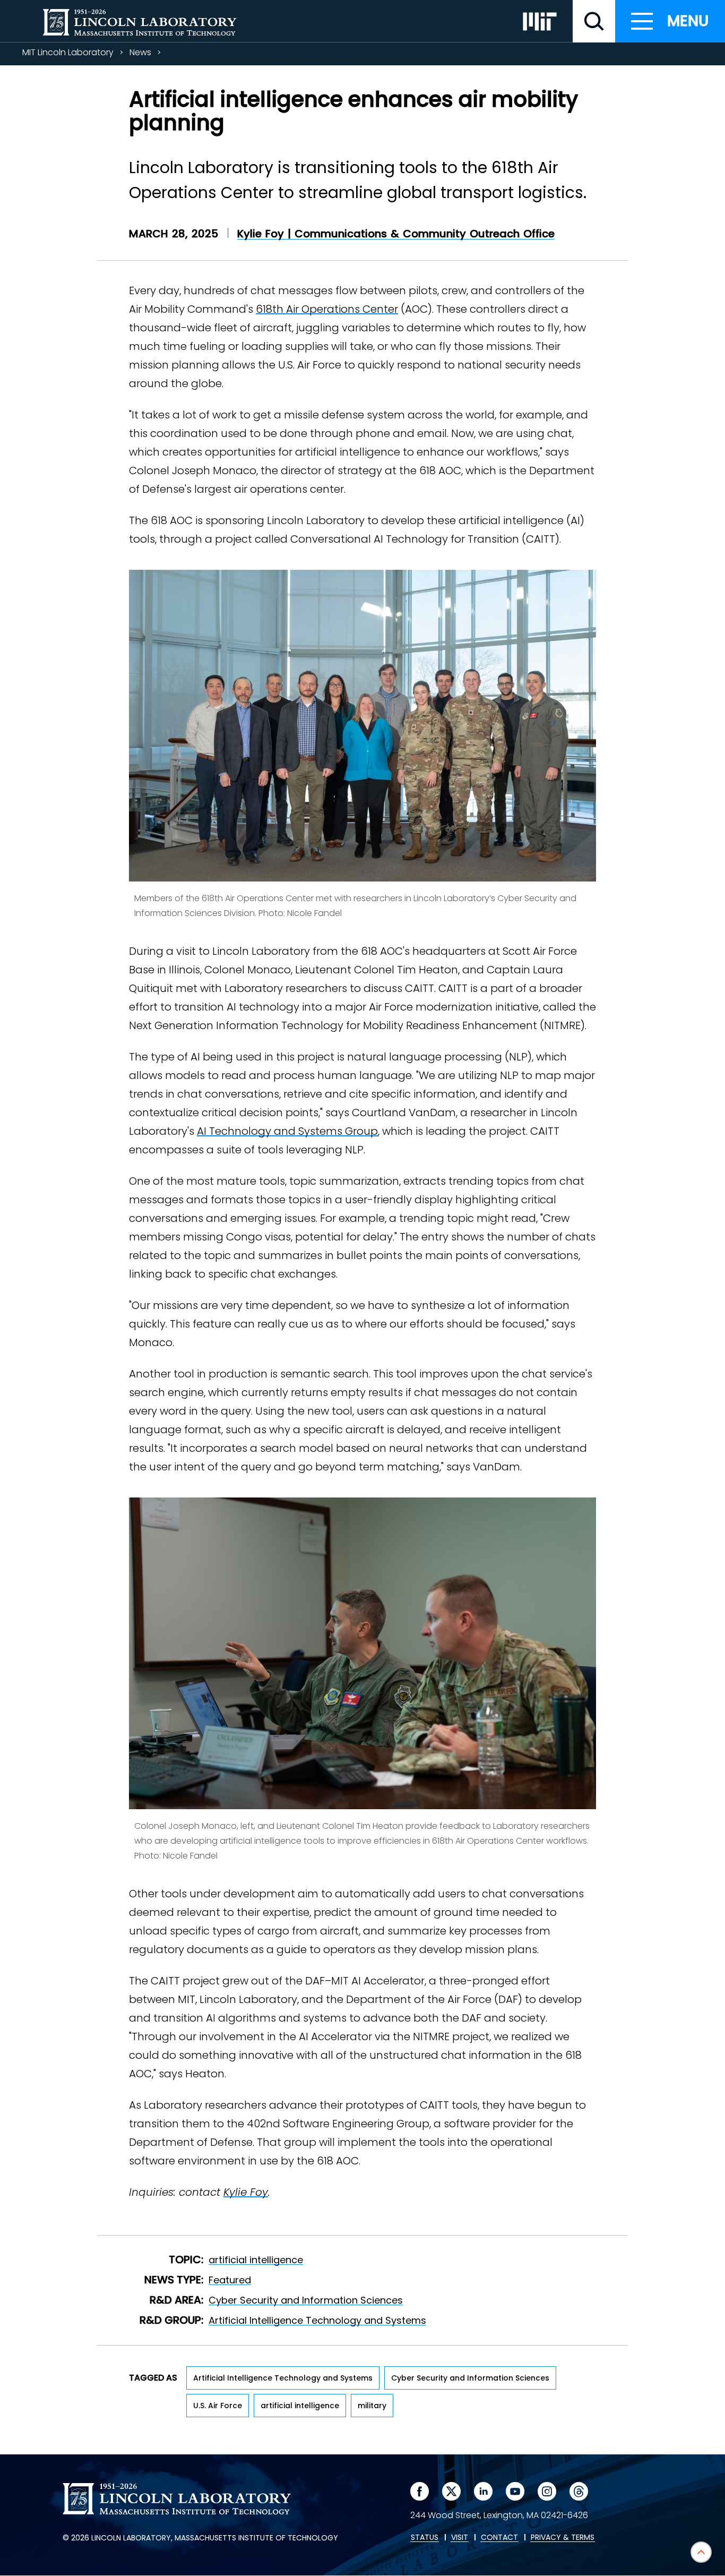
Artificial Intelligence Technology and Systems (317, 2320)
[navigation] (670, 21)
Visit (460, 2538)
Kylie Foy (246, 2192)
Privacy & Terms (563, 2538)
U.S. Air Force (218, 2406)
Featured (230, 2280)
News (140, 52)
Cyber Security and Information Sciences (306, 2300)
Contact (499, 2538)
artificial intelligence (256, 2260)
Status (425, 2538)
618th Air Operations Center (327, 309)
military (372, 2406)
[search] (594, 21)
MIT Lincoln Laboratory (68, 52)
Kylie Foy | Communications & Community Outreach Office (396, 234)
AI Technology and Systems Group (287, 1131)
